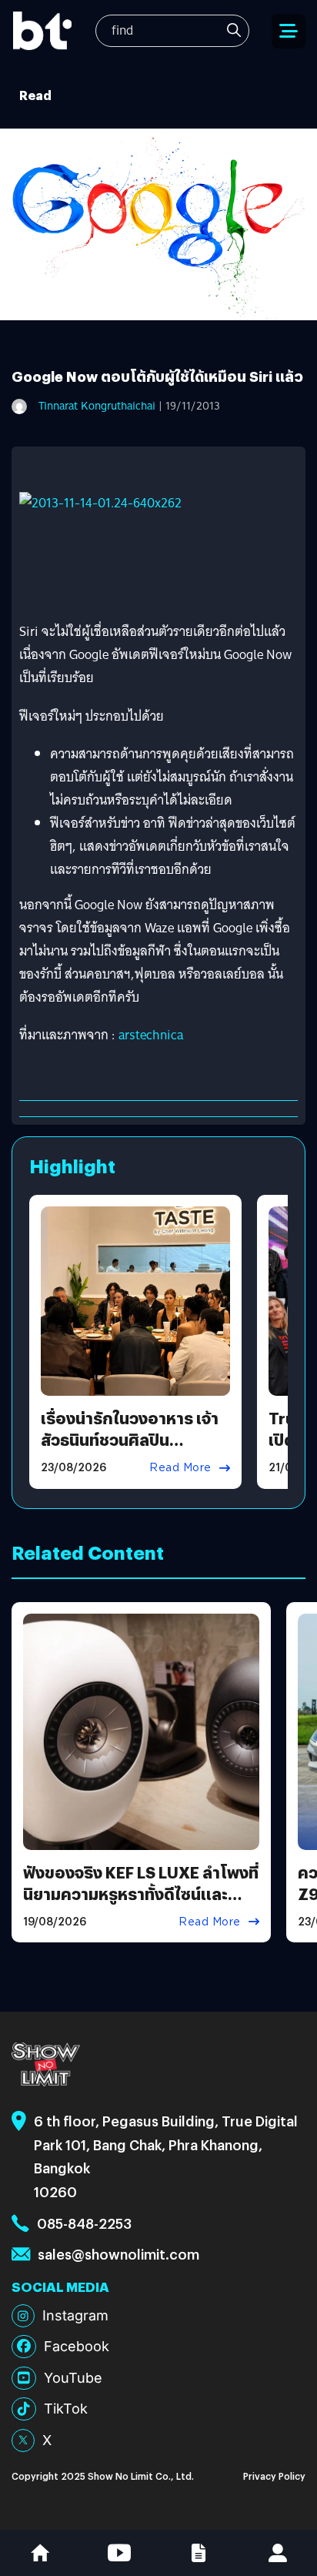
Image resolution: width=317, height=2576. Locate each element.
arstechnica (151, 1035)
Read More (180, 1467)
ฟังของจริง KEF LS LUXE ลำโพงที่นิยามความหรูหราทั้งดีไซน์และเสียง (141, 1894)
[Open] (289, 31)
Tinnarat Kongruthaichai (97, 406)
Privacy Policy (274, 2476)
